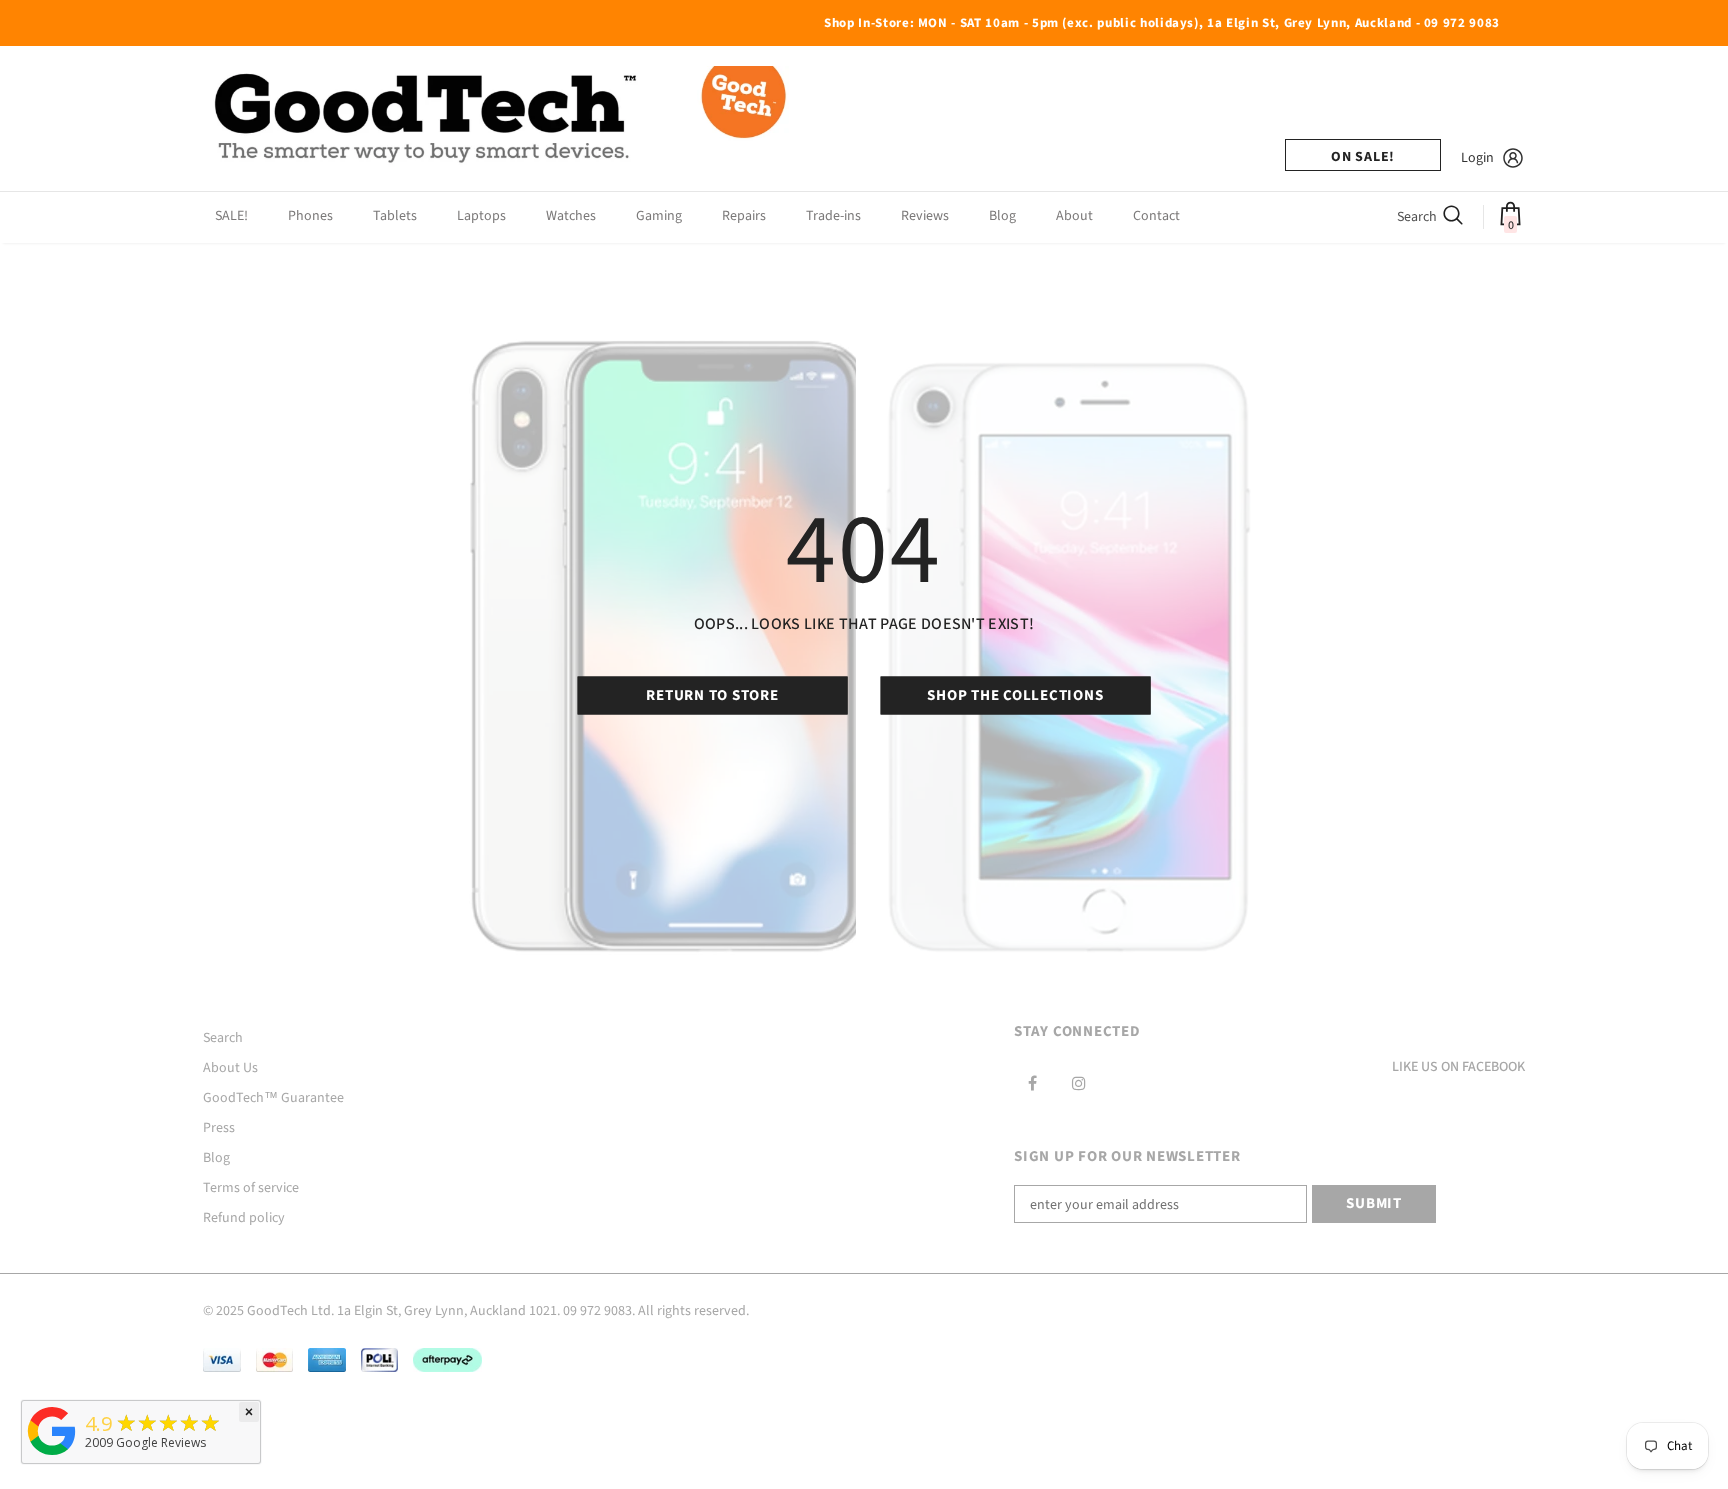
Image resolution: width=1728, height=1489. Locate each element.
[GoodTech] (52, 1455)
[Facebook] (1032, 1083)
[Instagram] (1079, 1083)
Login (1477, 158)
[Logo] (503, 118)
